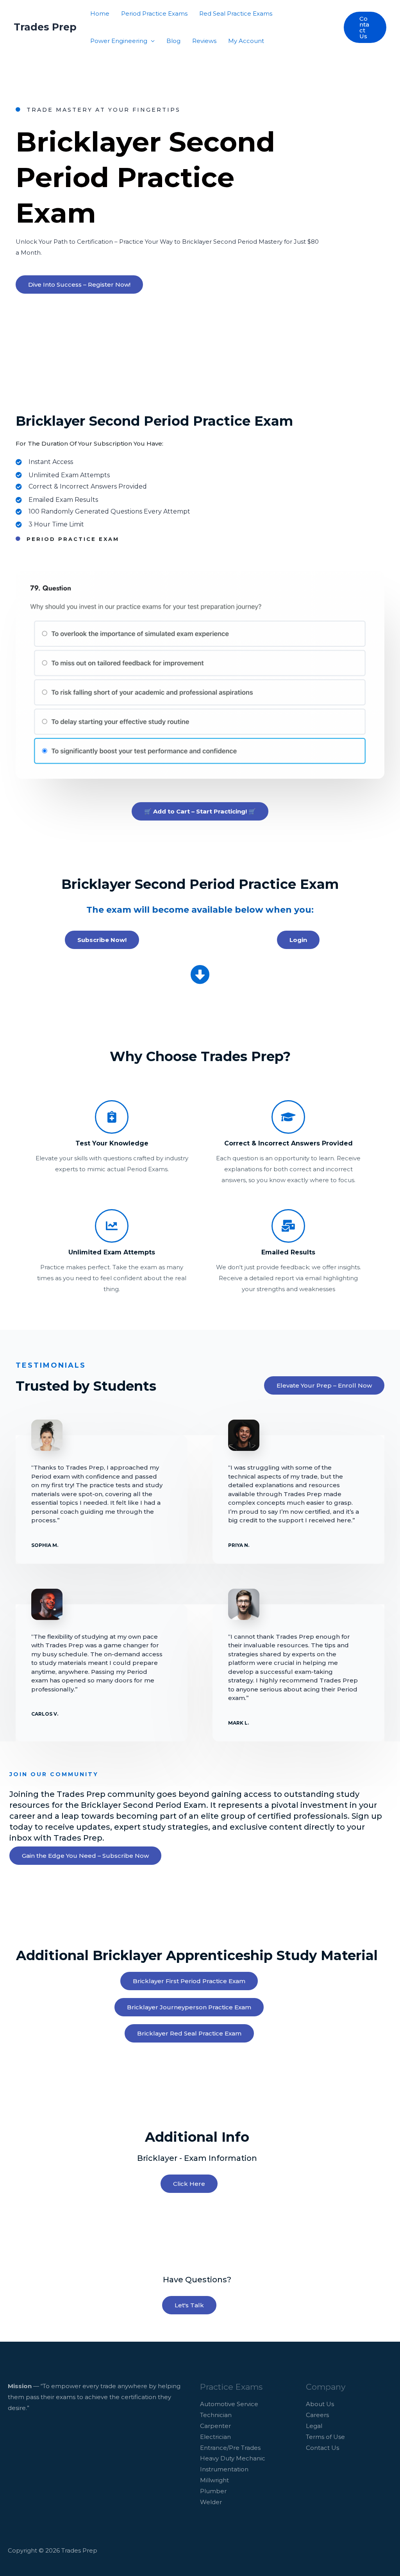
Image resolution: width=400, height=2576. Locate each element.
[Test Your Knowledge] (112, 1117)
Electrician (215, 2437)
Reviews (204, 41)
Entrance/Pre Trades (230, 2448)
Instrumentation (224, 2469)
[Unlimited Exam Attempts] (112, 1226)
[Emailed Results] (288, 1226)
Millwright (214, 2480)
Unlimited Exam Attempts (112, 1252)
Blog (173, 41)
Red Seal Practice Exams (236, 13)
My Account (246, 41)
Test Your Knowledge (112, 1143)
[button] (365, 27)
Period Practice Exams (154, 13)
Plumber (213, 2491)
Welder (211, 2502)
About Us (320, 2404)
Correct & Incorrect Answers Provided (288, 1143)
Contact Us (322, 2448)
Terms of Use (325, 2437)
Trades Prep (45, 27)
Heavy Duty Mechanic (233, 2458)
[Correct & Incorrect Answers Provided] (288, 1117)
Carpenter (215, 2426)
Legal (314, 2426)
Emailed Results (288, 1252)
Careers (317, 2415)
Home (100, 13)
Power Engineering (119, 41)
